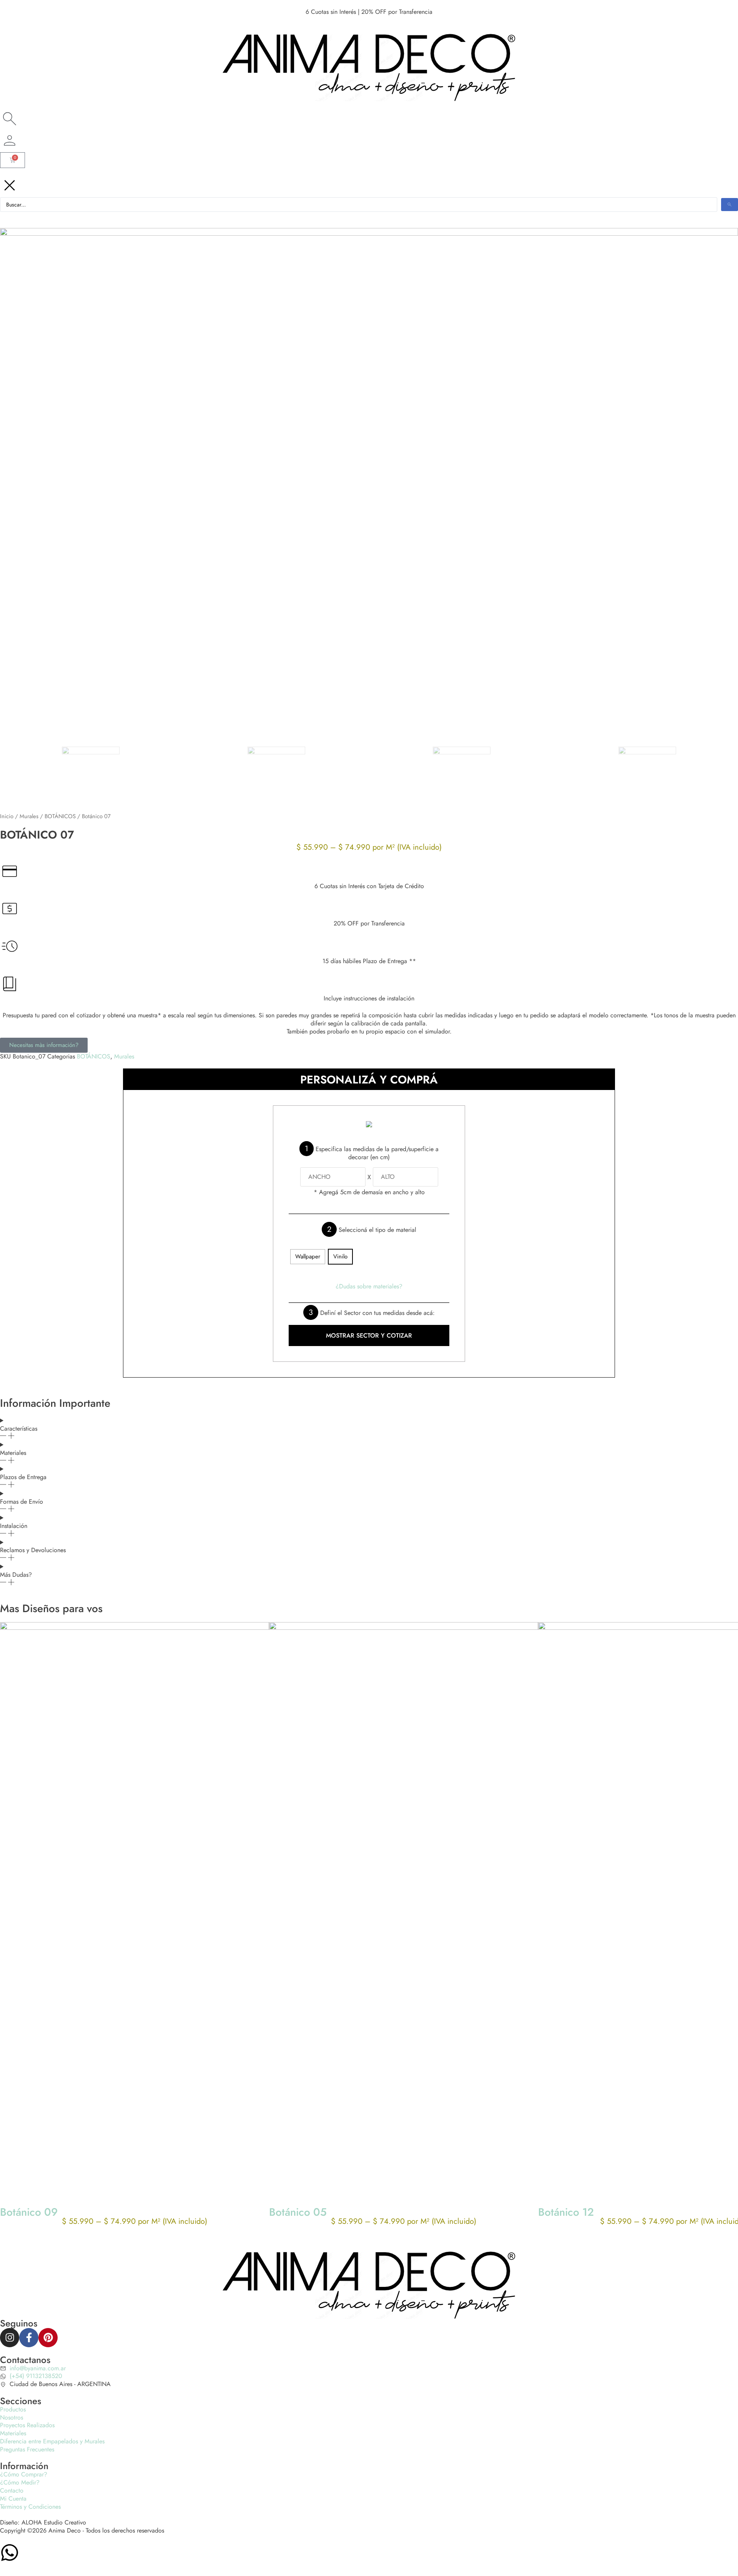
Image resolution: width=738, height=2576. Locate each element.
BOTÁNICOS (60, 816)
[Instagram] (10, 2338)
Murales (29, 816)
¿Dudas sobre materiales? (369, 1286)
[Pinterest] (48, 2338)
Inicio (7, 816)
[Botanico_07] (369, 479)
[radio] (308, 1257)
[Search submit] (730, 205)
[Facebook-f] (29, 2338)
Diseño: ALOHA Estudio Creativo (43, 2522)
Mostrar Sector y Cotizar (369, 1335)
